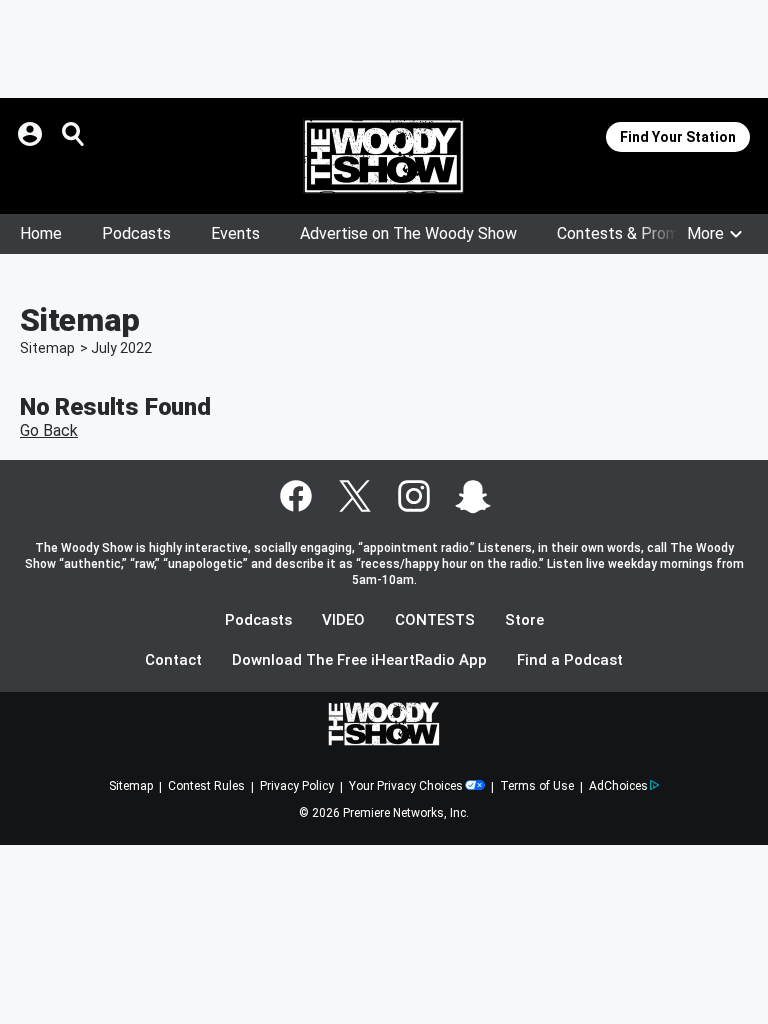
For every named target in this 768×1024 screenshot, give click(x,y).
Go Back (49, 430)
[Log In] (32, 134)
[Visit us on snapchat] (473, 496)
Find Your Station (678, 137)
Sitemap (47, 348)
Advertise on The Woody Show (408, 233)
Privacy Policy (297, 786)
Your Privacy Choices (406, 786)
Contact (173, 660)
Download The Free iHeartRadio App (359, 660)
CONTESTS (435, 620)
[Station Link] (384, 156)
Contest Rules (206, 786)
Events (235, 233)
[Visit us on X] (355, 496)
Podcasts (136, 233)
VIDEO (343, 620)
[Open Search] (74, 134)
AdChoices (618, 786)
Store (524, 620)
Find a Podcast (570, 660)
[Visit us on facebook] (296, 496)
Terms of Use (537, 786)
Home (41, 233)
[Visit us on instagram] (414, 496)
